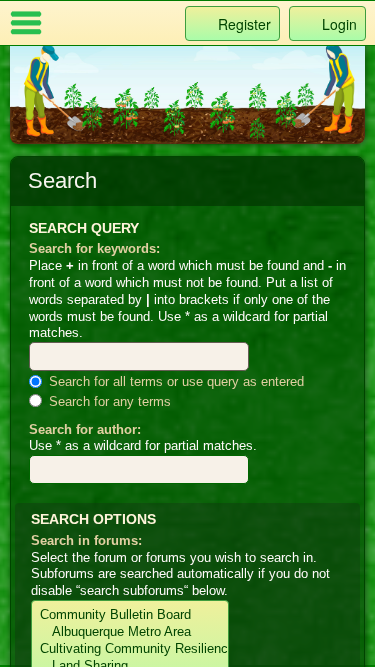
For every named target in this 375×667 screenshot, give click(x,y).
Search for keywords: (94, 248)
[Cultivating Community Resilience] (130, 649)
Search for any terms (108, 401)
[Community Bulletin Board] (130, 615)
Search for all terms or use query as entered (174, 381)
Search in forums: (86, 540)
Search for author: (85, 429)
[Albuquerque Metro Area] (130, 632)
